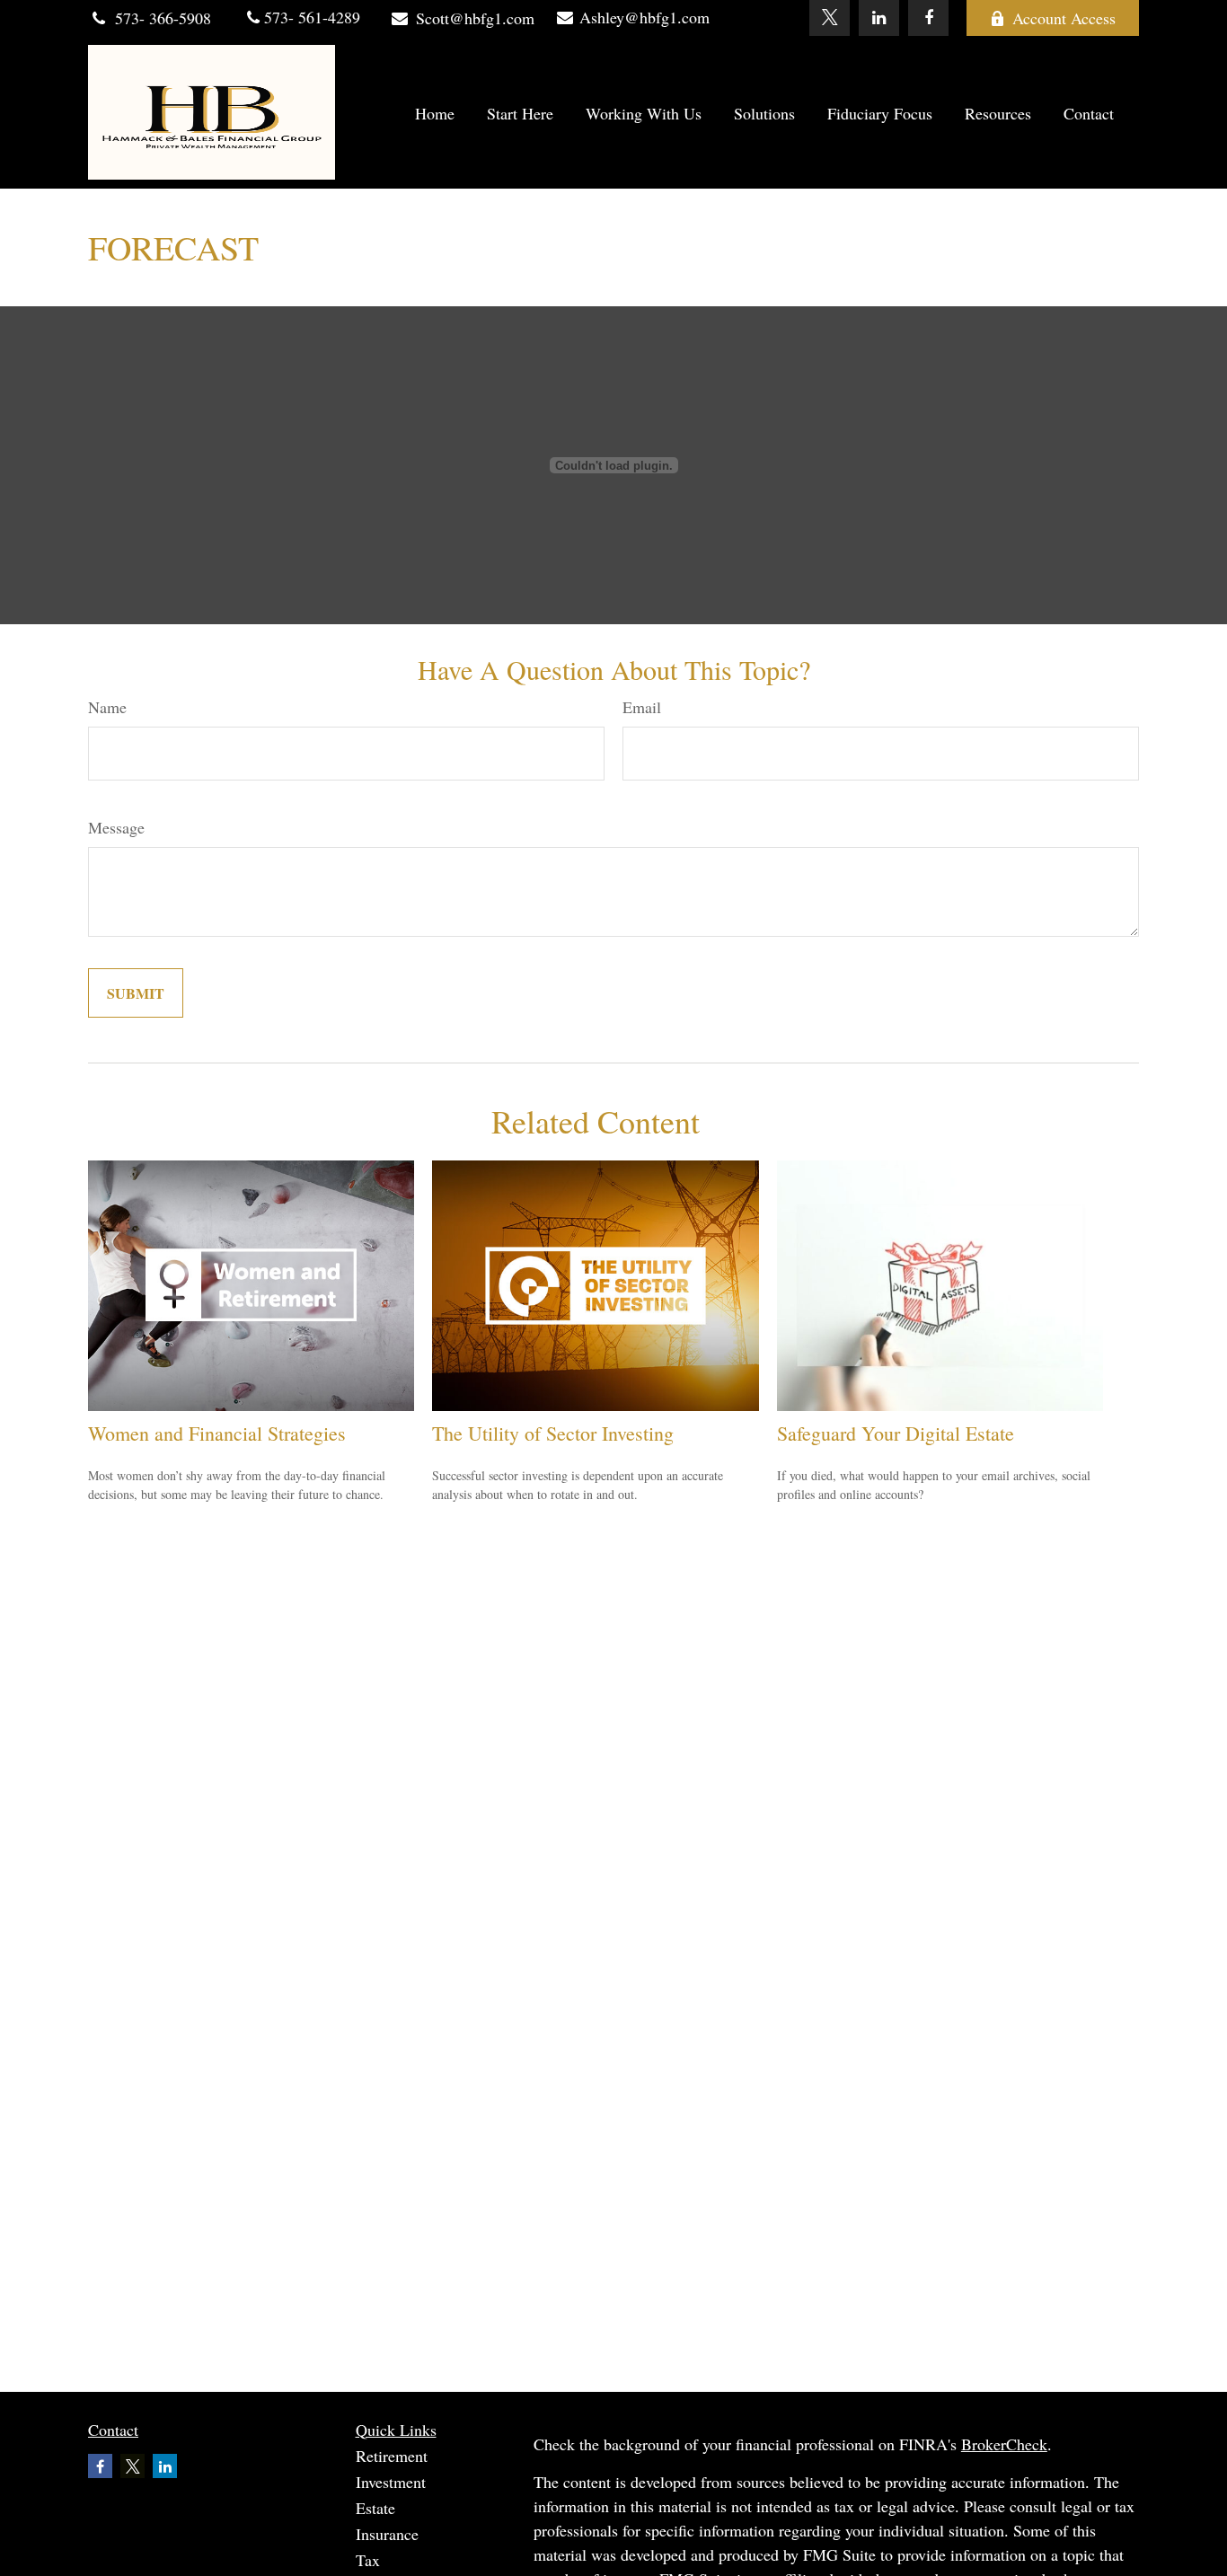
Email (642, 707)
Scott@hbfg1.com (475, 18)
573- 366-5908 (163, 18)
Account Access (1064, 18)
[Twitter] (830, 18)
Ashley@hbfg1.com (644, 17)
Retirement (392, 2456)
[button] (435, 113)
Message (116, 827)
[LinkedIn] (879, 18)
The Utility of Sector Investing (553, 1433)
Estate (375, 2508)
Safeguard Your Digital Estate (896, 1433)
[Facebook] (928, 18)
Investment (391, 2482)
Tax (368, 2560)
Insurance (387, 2534)
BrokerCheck (1004, 2444)
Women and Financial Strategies (217, 1433)
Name (107, 707)
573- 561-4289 (310, 17)
